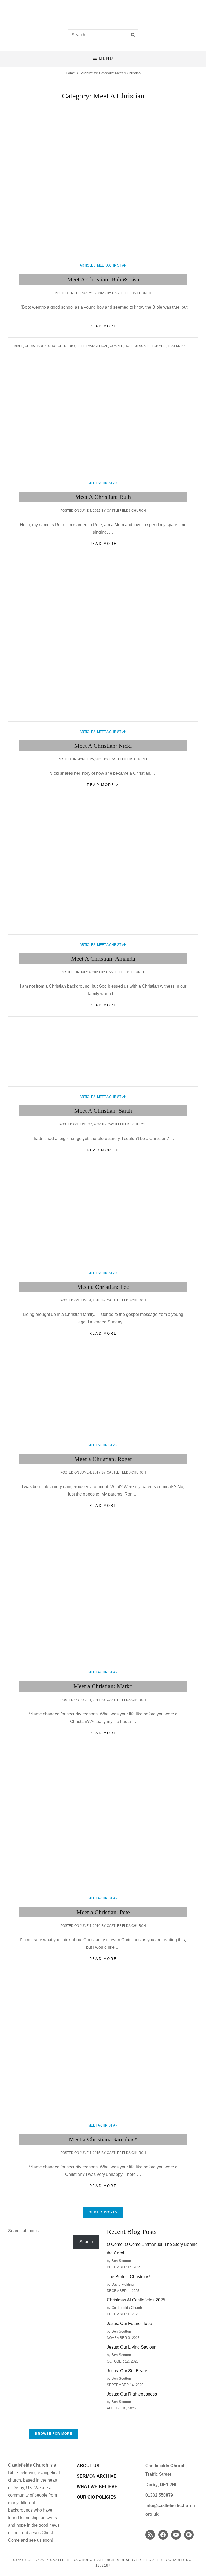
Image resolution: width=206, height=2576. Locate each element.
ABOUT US (88, 2466)
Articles (88, 265)
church (55, 346)
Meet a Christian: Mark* (103, 1686)
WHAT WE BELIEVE (97, 2487)
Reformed (157, 346)
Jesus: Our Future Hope (129, 2324)
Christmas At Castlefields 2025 (136, 2300)
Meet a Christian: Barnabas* (103, 2139)
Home (70, 73)
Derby (69, 346)
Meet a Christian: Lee (103, 1287)
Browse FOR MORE (54, 2434)
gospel (116, 346)
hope (129, 346)
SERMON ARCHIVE (97, 2476)
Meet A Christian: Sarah (103, 1111)
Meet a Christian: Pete (103, 1912)
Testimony (177, 346)
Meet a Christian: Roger (103, 1459)
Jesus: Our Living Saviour (131, 2347)
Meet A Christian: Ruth (103, 497)
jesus (140, 346)
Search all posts (23, 2231)
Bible (19, 346)
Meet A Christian (112, 265)
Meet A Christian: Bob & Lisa (103, 279)
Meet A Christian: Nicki (103, 746)
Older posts (103, 2212)
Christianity (36, 346)
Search (86, 2242)
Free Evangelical (92, 346)
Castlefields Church (132, 293)
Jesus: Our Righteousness (132, 2394)
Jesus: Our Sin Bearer (128, 2371)
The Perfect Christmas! (128, 2277)
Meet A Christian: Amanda (103, 959)
